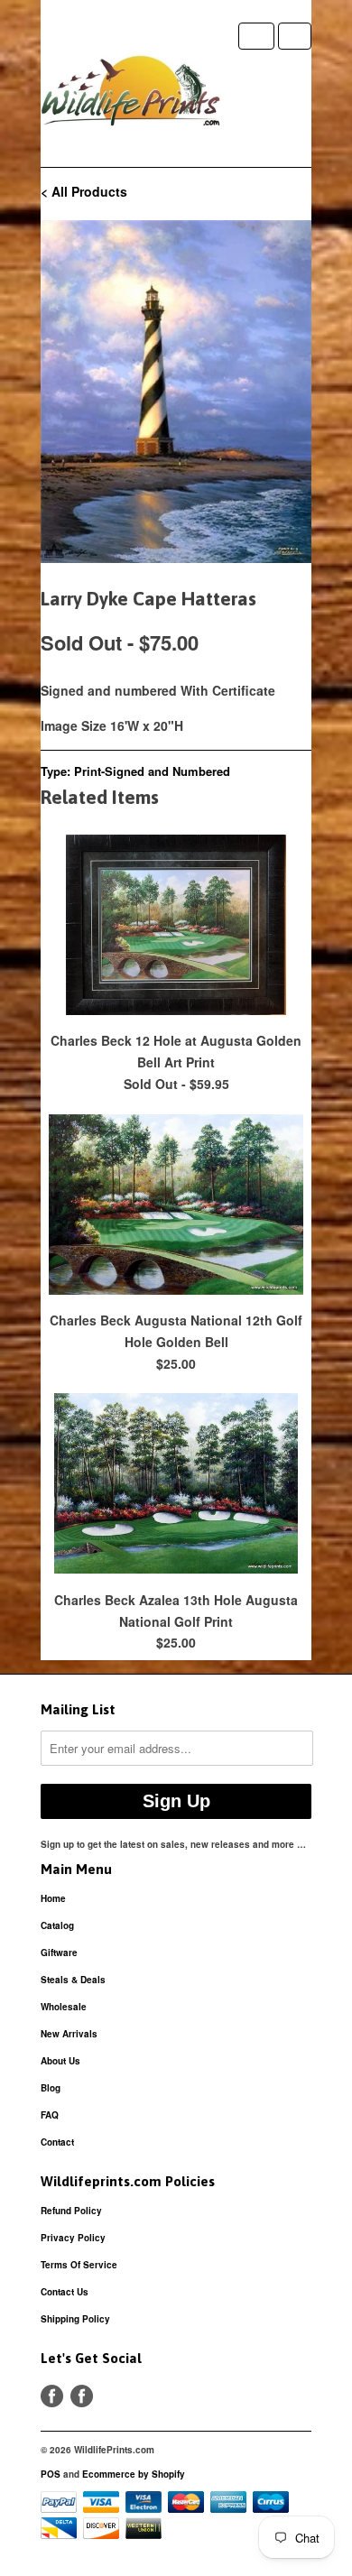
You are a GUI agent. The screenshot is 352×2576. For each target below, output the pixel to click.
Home (53, 1898)
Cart (295, 36)
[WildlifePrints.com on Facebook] (82, 2396)
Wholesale (64, 2007)
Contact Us (65, 2292)
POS (51, 2474)
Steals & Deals (73, 1980)
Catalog (57, 1925)
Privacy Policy (73, 2238)
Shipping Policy (75, 2319)
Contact (57, 2142)
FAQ (50, 2115)
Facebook (52, 2396)
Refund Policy (71, 2211)
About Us (60, 2061)
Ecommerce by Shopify (134, 2474)
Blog (51, 2088)
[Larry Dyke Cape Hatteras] (176, 392)
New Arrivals (69, 2034)
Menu (256, 36)
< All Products (84, 191)
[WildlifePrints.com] (131, 95)
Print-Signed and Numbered (152, 771)
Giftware (59, 1953)
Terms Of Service (79, 2265)
